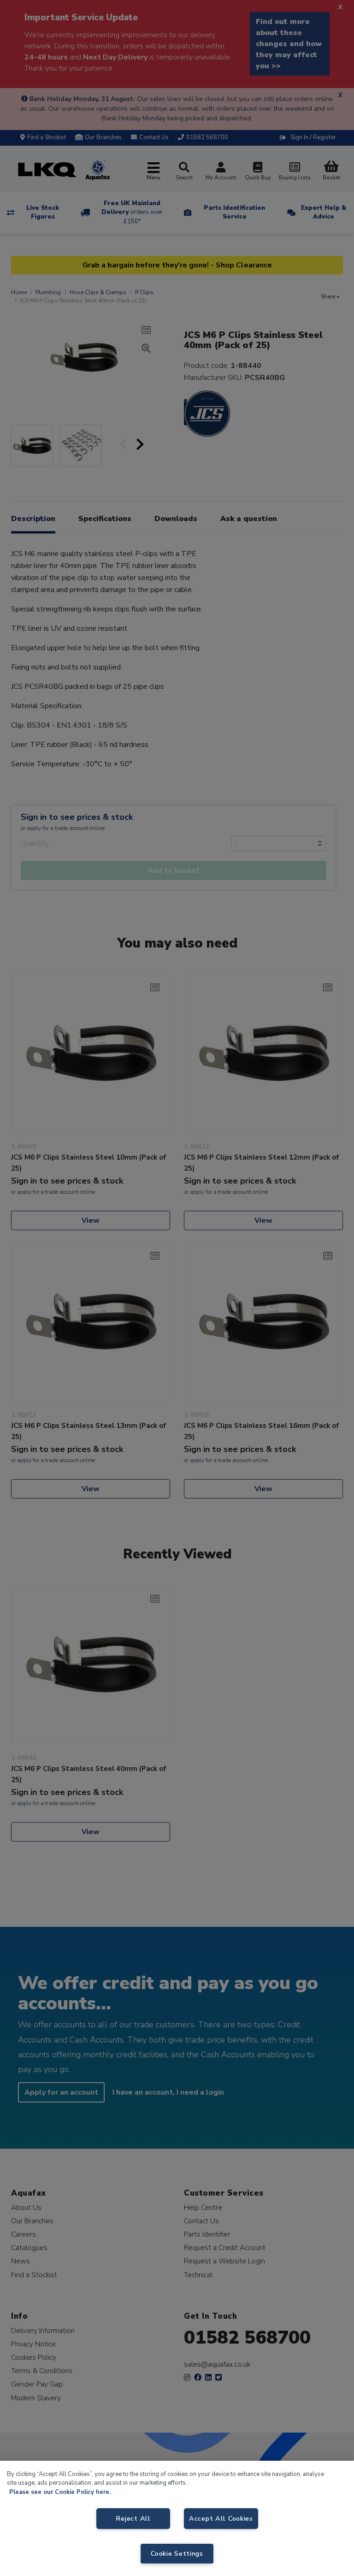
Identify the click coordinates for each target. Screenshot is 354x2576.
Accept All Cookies (221, 2518)
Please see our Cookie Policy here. (60, 2492)
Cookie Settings (177, 2553)
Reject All (133, 2518)
